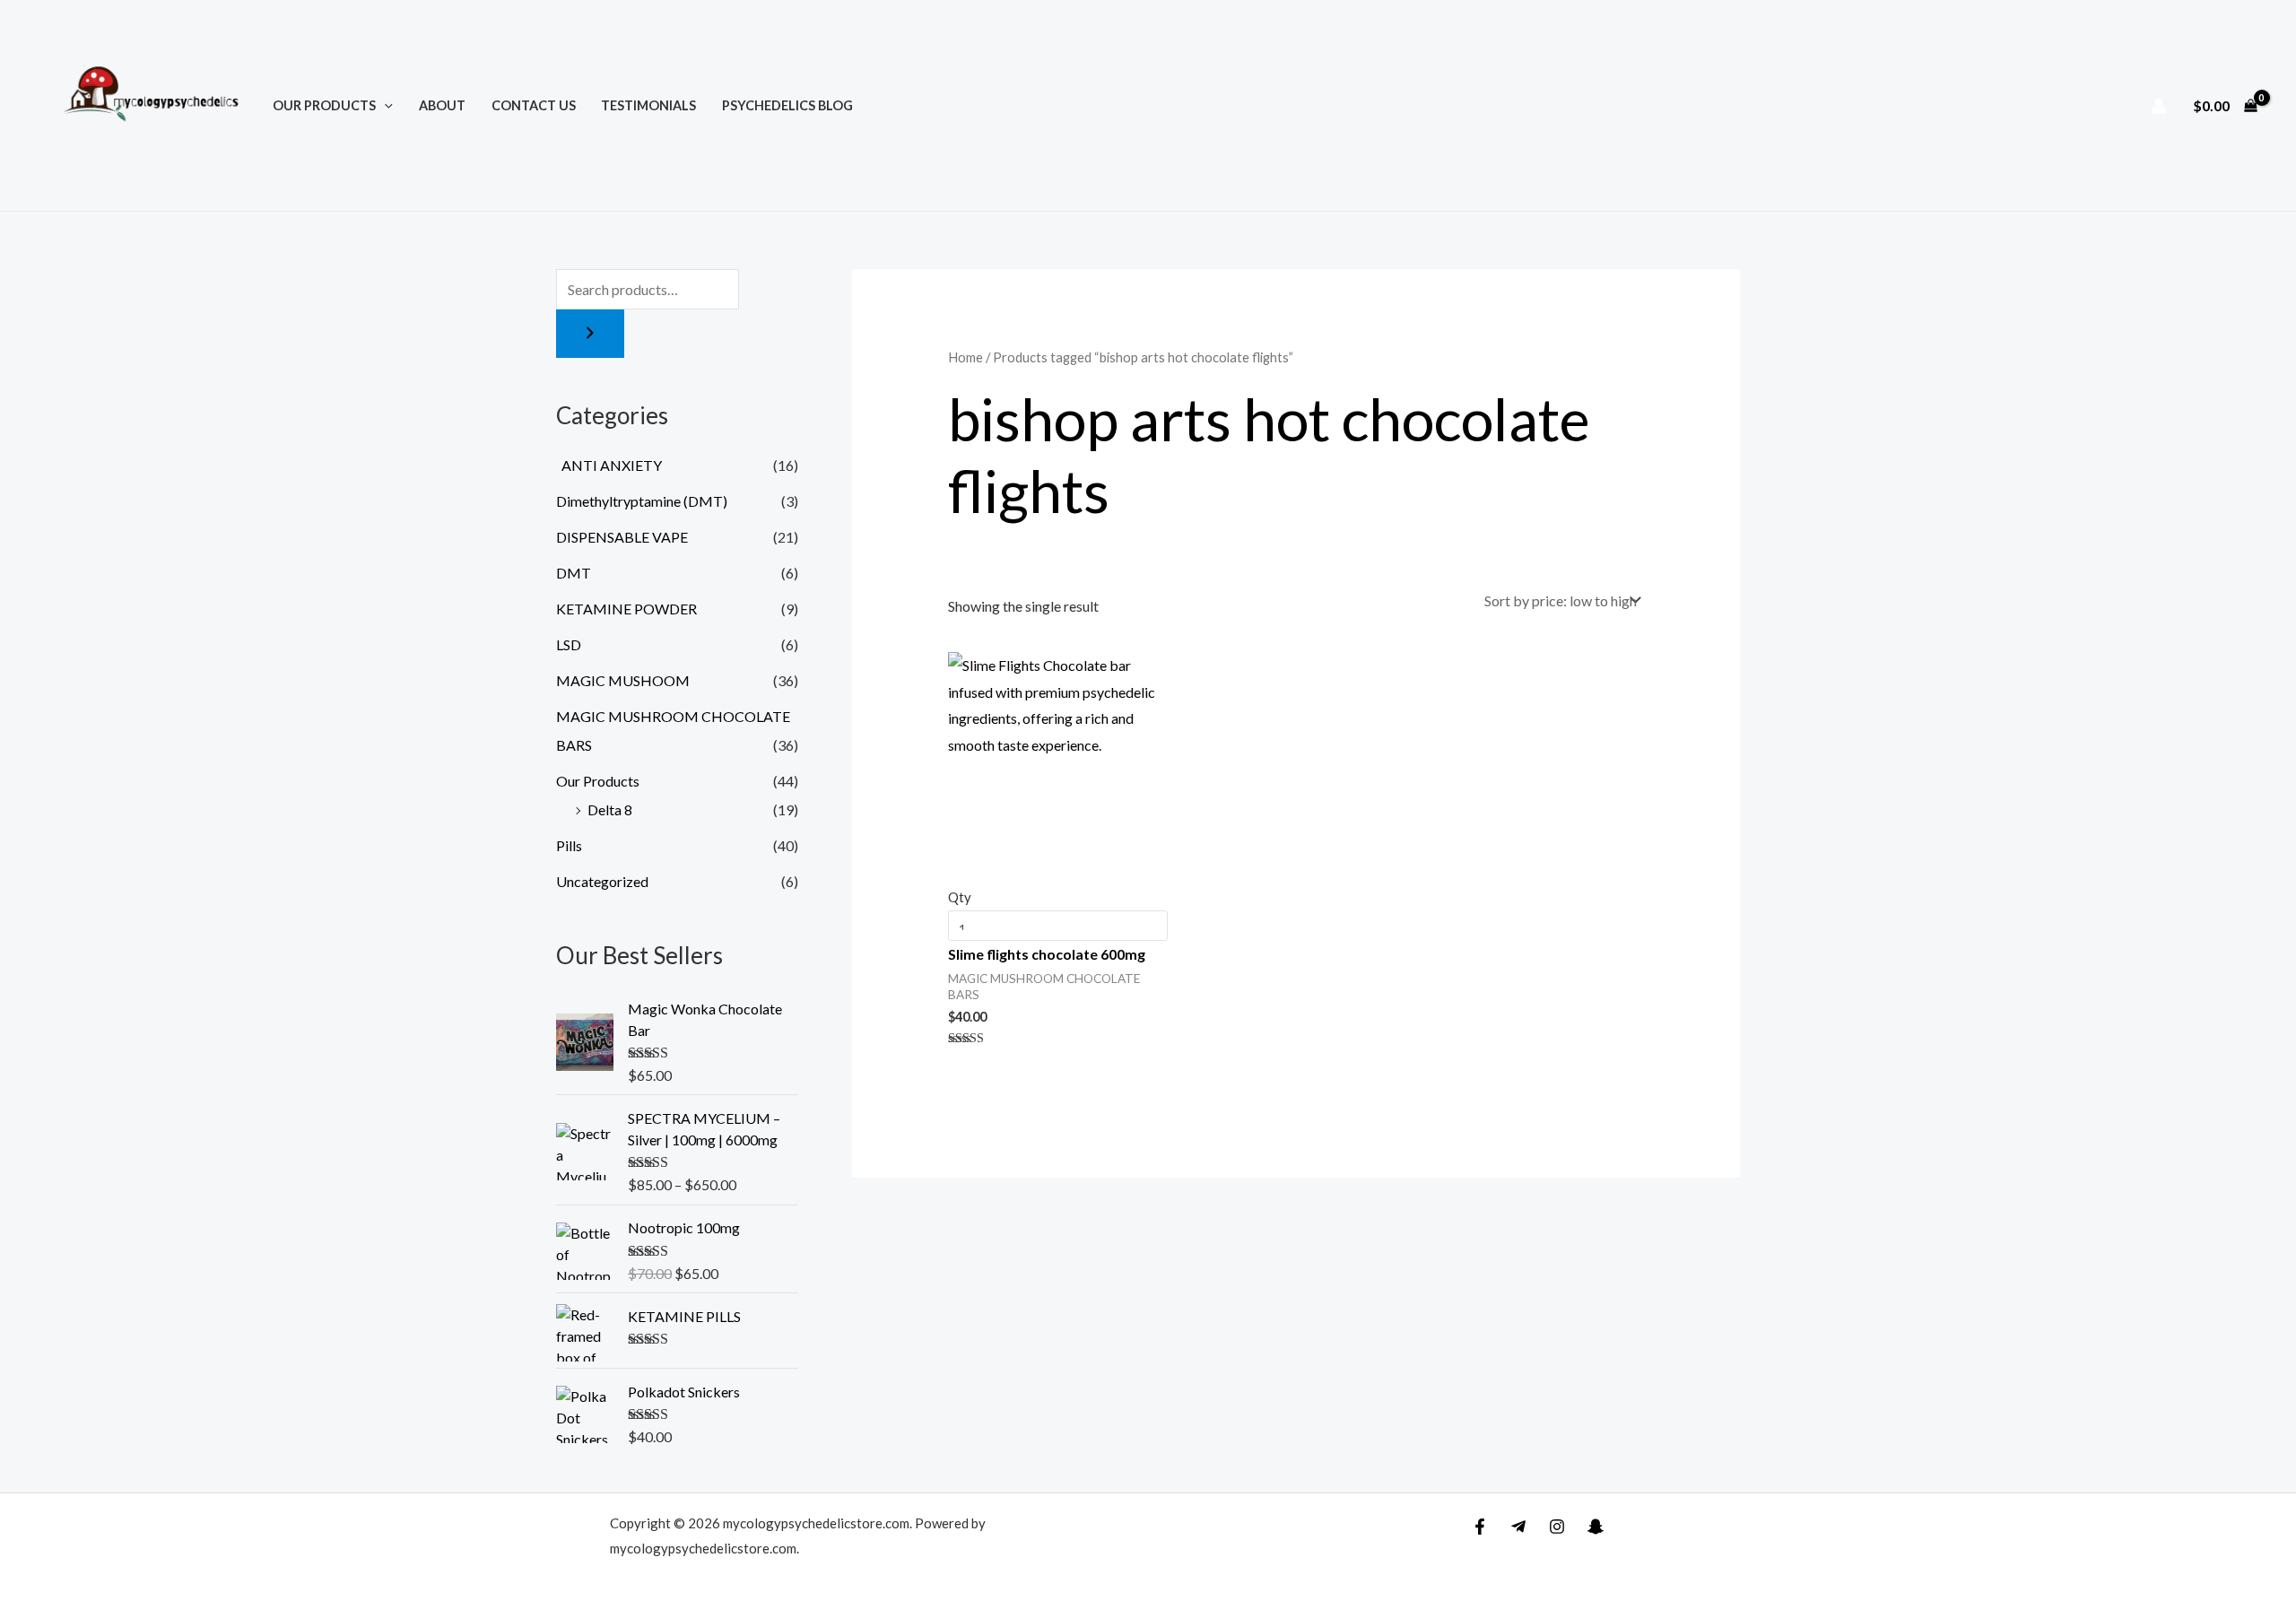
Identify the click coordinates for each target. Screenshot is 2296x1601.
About (442, 105)
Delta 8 (610, 809)
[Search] (590, 334)
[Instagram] (1557, 1527)
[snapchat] (1596, 1527)
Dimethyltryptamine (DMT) (642, 501)
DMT (574, 573)
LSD (569, 644)
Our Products (324, 105)
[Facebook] (1480, 1527)
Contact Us (534, 105)
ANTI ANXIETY (609, 465)
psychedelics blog (787, 105)
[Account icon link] (2159, 106)
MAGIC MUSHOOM (623, 680)
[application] (384, 105)
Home (965, 357)
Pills (569, 845)
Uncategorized (602, 881)
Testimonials (648, 105)
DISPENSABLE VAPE (622, 537)
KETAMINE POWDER (626, 609)
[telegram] (1518, 1527)
